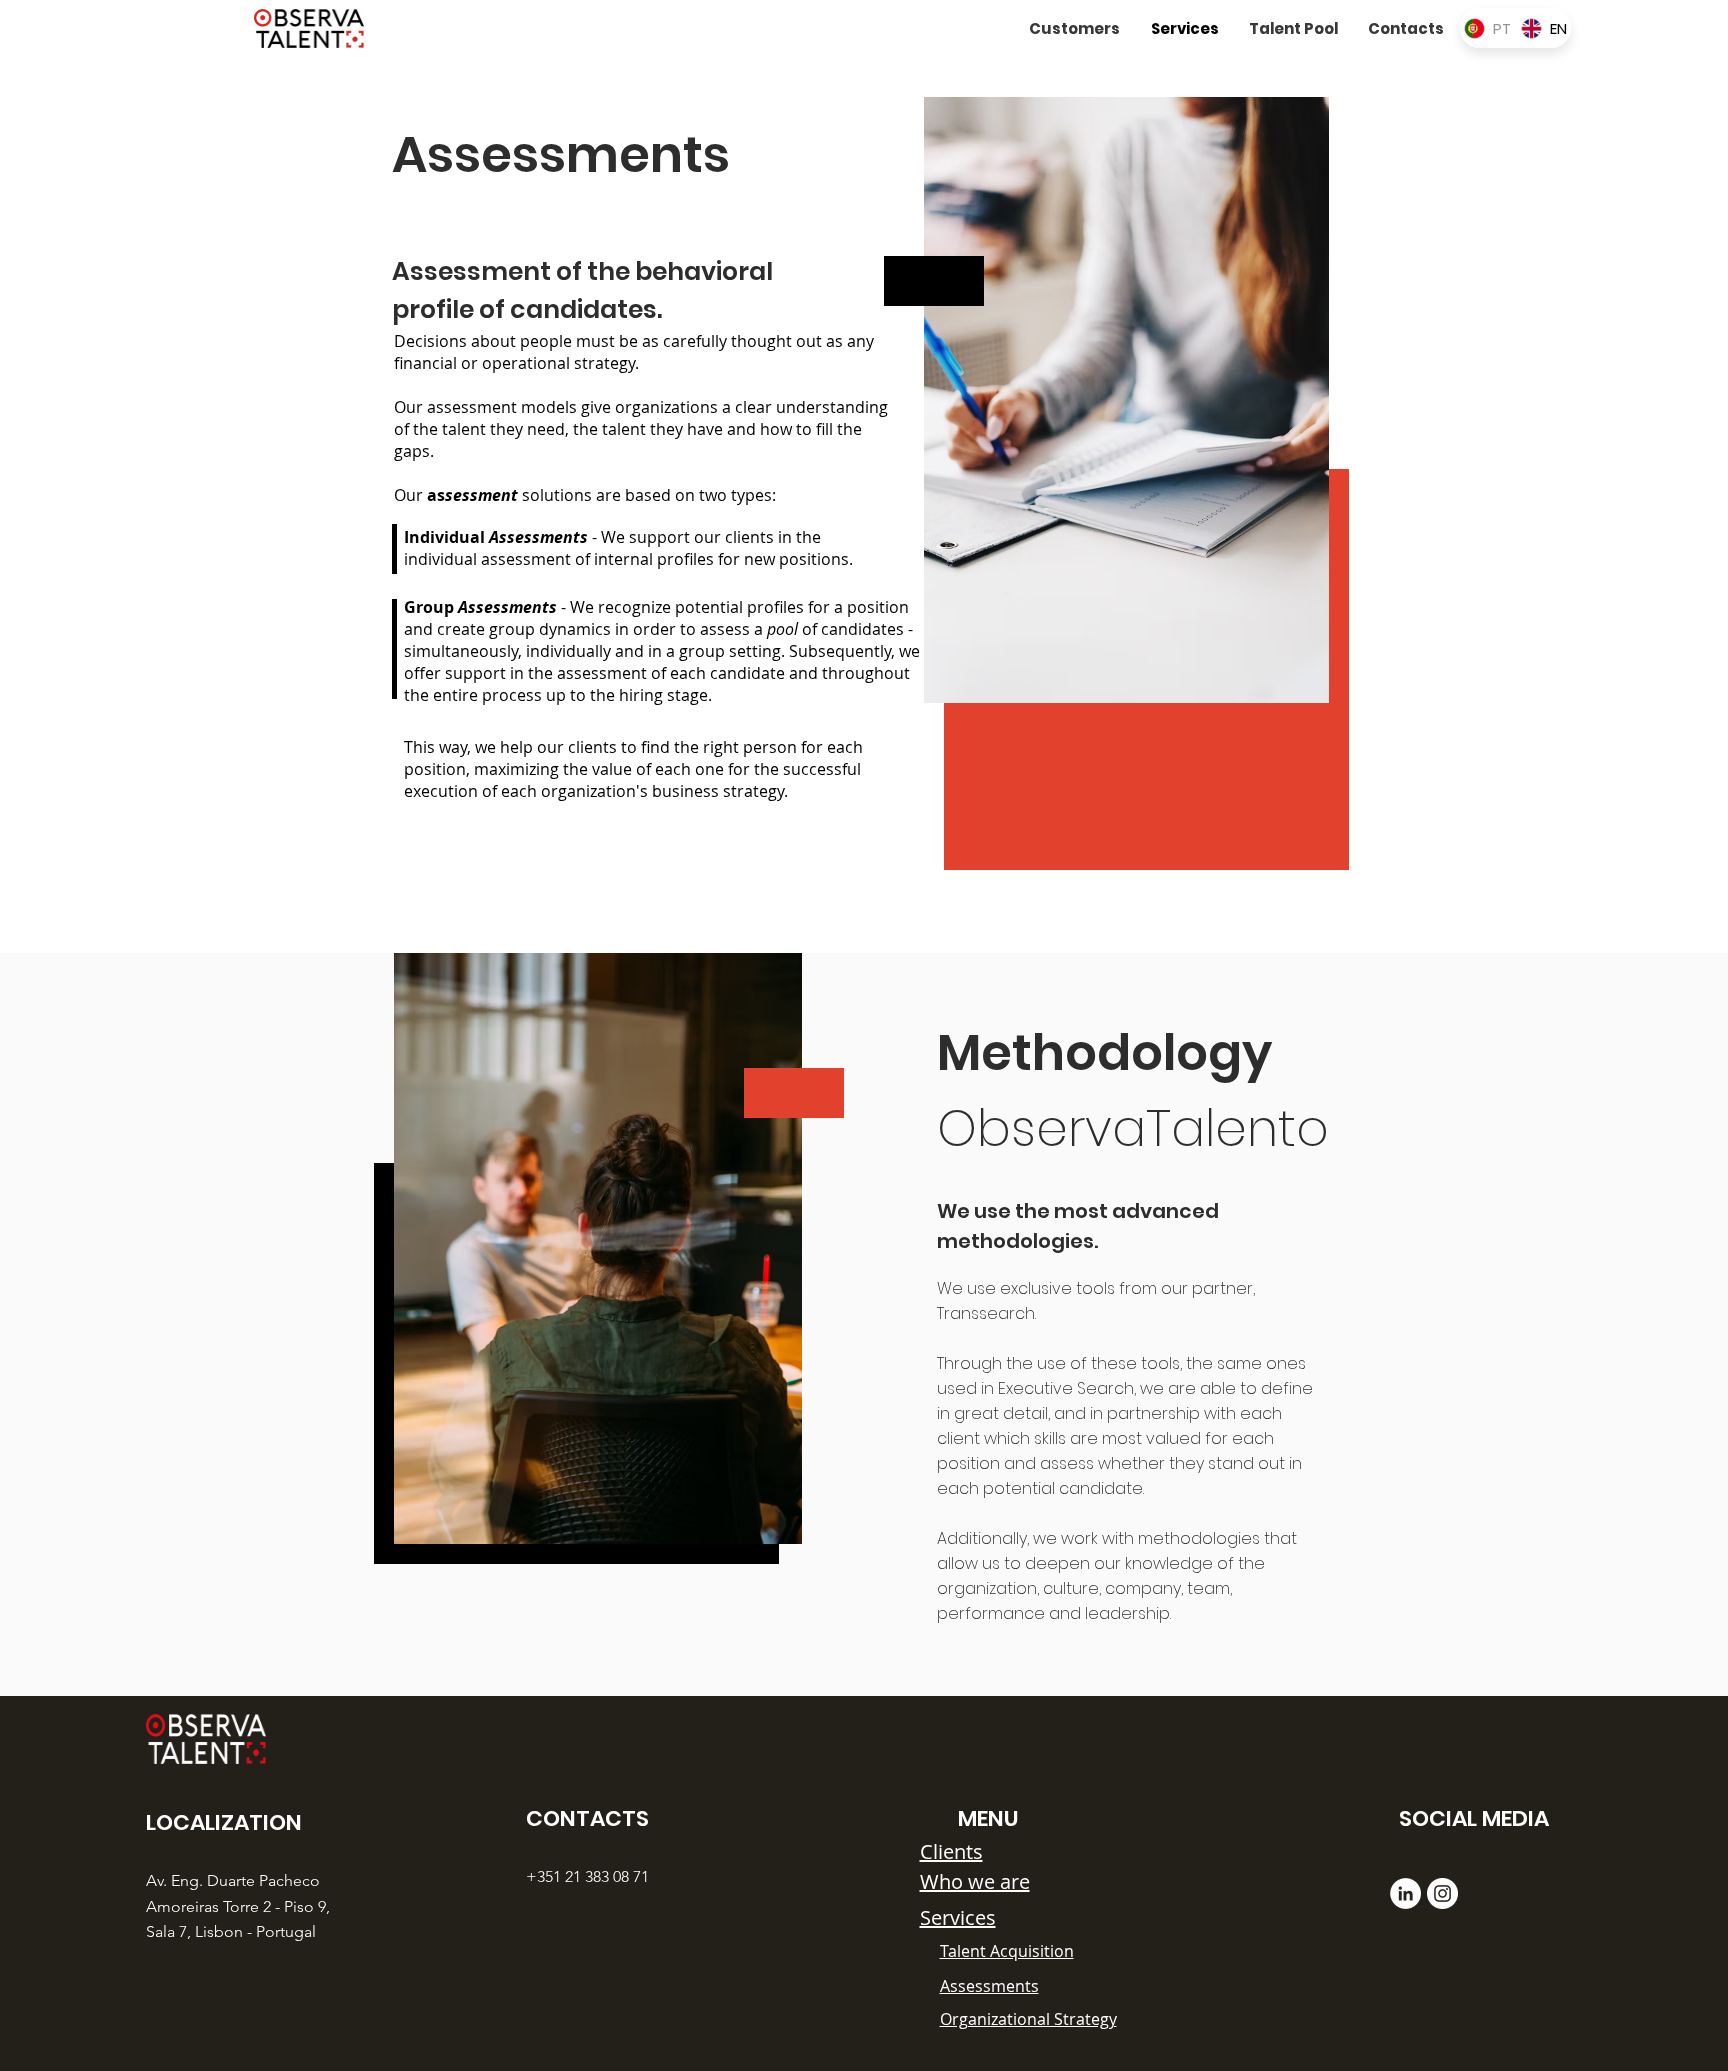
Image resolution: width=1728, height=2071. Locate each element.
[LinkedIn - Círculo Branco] (1405, 1893)
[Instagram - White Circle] (1442, 1893)
